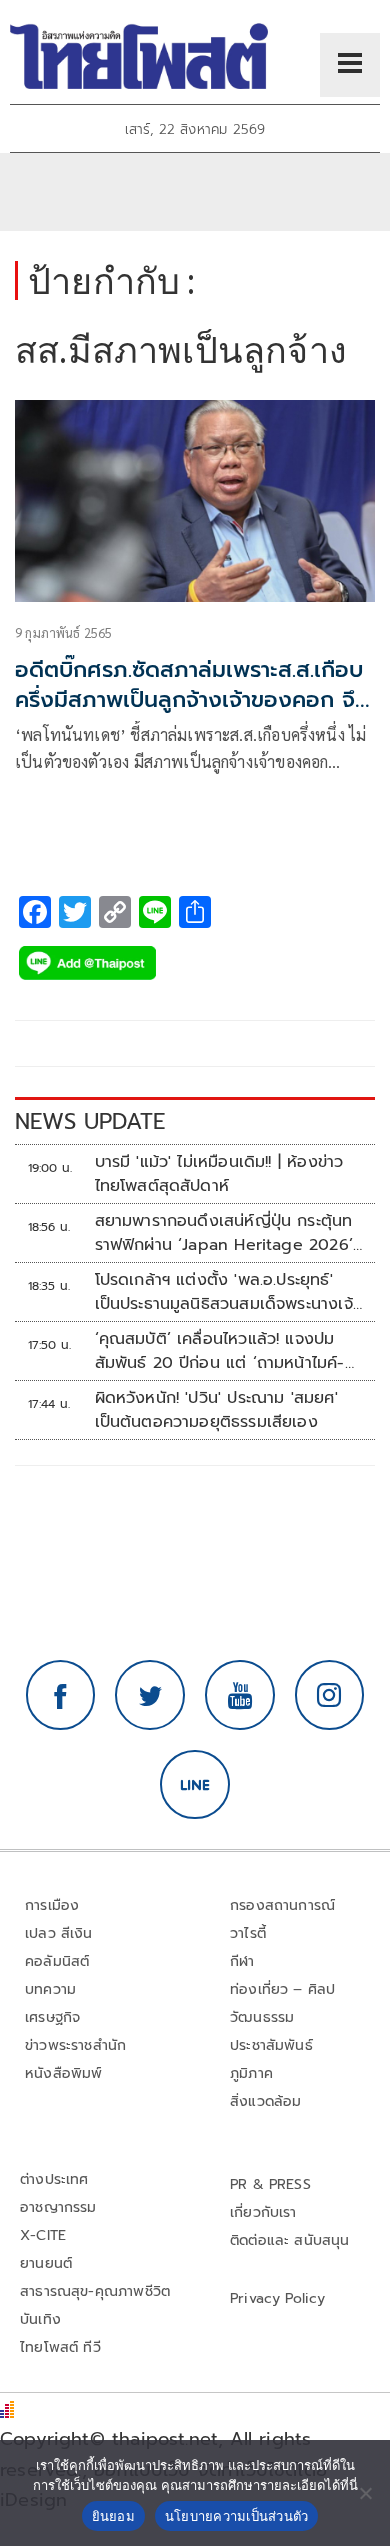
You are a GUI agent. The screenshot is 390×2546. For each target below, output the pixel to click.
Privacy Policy (278, 2298)
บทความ (50, 1989)
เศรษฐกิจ (52, 2017)
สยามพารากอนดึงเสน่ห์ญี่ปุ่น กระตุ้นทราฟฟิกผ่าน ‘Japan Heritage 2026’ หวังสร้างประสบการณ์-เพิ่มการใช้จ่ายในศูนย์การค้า (228, 1233)
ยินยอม (113, 2516)
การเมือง (52, 1905)
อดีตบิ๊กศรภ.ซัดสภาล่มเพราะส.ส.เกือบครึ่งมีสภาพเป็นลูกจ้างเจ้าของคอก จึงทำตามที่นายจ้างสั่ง (192, 700)
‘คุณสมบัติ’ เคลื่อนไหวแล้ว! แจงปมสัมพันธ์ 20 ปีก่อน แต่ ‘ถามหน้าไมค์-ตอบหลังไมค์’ (220, 1351)
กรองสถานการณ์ (282, 1905)
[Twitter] (150, 1695)
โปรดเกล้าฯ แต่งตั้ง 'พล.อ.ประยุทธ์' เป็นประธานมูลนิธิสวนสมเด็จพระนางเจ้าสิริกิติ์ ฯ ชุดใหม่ (227, 1292)
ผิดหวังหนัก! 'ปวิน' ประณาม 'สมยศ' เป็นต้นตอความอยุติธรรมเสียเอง (216, 1410)
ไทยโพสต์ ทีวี (60, 2347)
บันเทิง (40, 2319)
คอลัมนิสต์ (57, 1961)
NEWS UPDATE (90, 1121)
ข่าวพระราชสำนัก (75, 2045)
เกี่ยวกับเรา (263, 2212)
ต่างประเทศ (54, 2179)
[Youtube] (240, 1695)
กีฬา (242, 1961)
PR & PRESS (270, 2184)
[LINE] (195, 1785)
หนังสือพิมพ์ (63, 2073)
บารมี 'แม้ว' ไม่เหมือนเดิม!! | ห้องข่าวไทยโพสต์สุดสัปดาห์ (219, 1174)
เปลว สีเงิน (59, 1933)
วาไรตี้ (248, 1933)
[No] (365, 2493)
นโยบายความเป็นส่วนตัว (237, 2516)
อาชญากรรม (58, 2207)
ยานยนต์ (46, 2263)
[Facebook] (61, 1695)
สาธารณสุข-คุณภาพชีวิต (95, 2291)
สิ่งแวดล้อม (265, 2101)
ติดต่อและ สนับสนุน (290, 2240)
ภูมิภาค (251, 2073)
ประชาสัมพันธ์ (271, 2045)
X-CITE (43, 2235)
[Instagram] (330, 1695)
